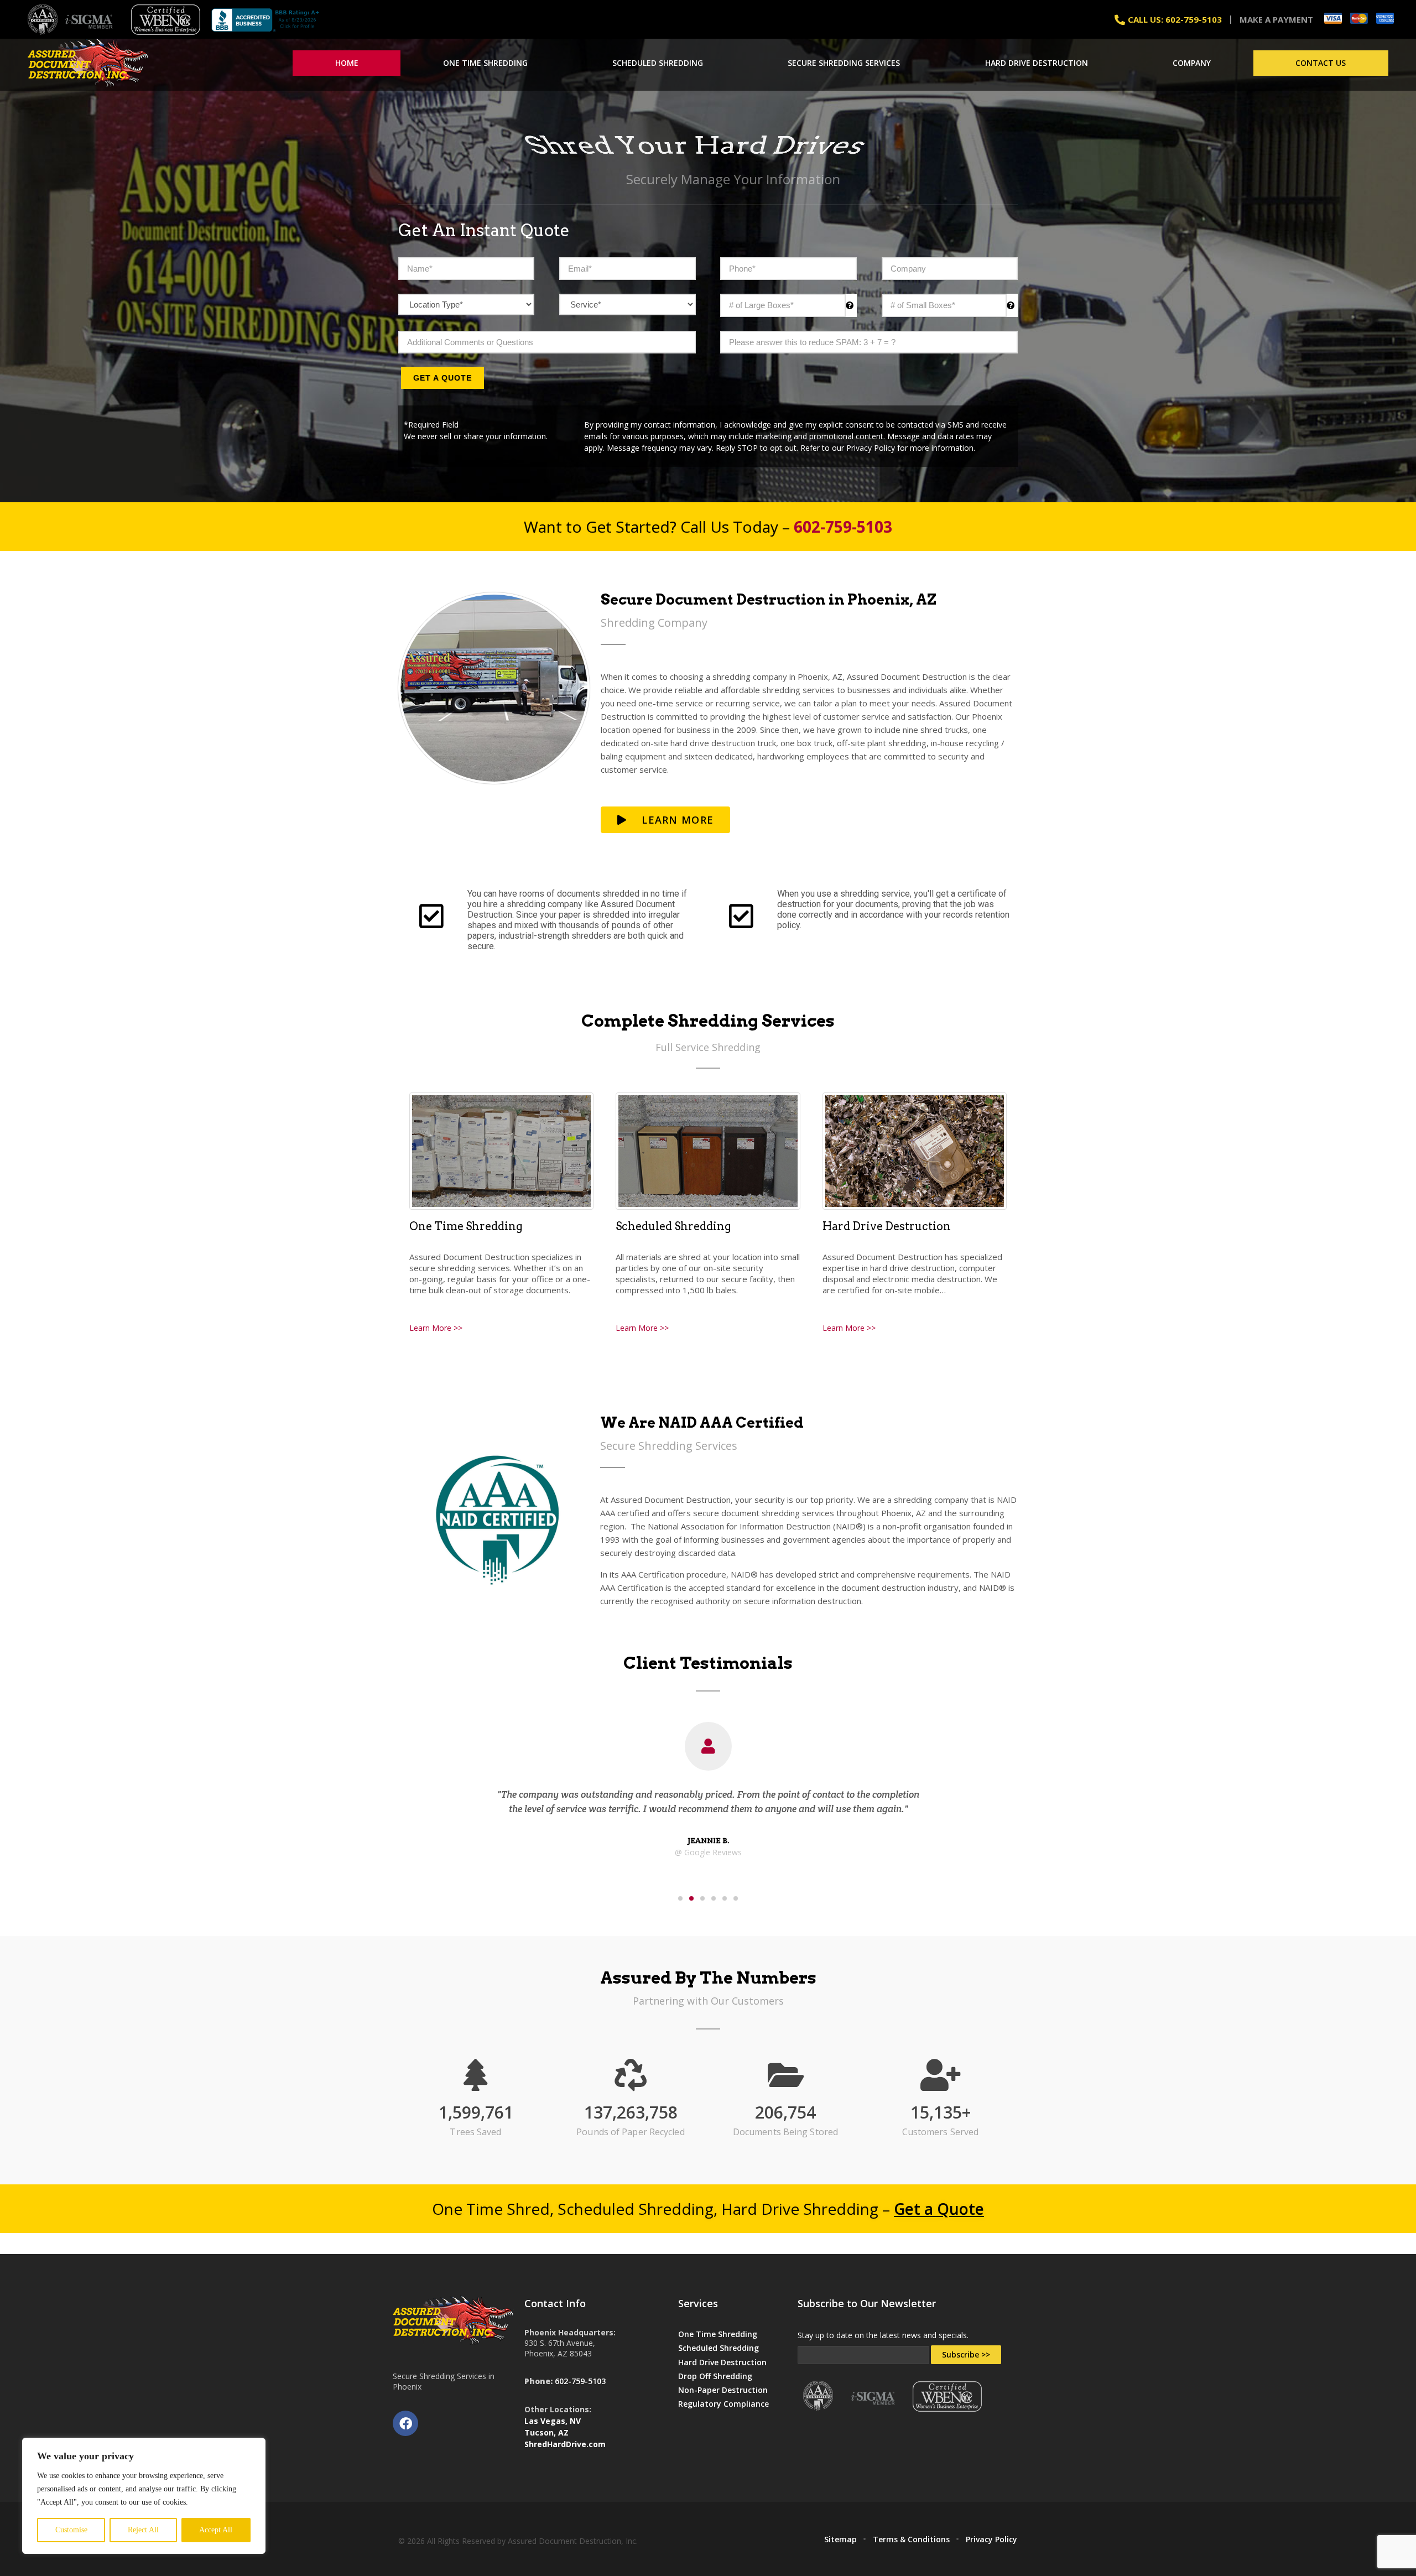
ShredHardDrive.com (565, 2444)
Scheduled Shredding (658, 63)
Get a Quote (442, 378)
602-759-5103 (580, 2381)
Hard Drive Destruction (1037, 63)
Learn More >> (436, 1328)
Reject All (143, 2530)
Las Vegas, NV (553, 2421)
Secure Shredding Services (844, 63)
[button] (680, 1898)
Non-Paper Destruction (723, 2390)
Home (347, 63)
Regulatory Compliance (723, 2404)
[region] (144, 2496)
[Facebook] (405, 2423)
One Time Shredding (485, 63)
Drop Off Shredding (715, 2376)
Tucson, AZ (546, 2432)
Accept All (216, 2530)
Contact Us (1321, 63)
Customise (71, 2530)
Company (1192, 63)
